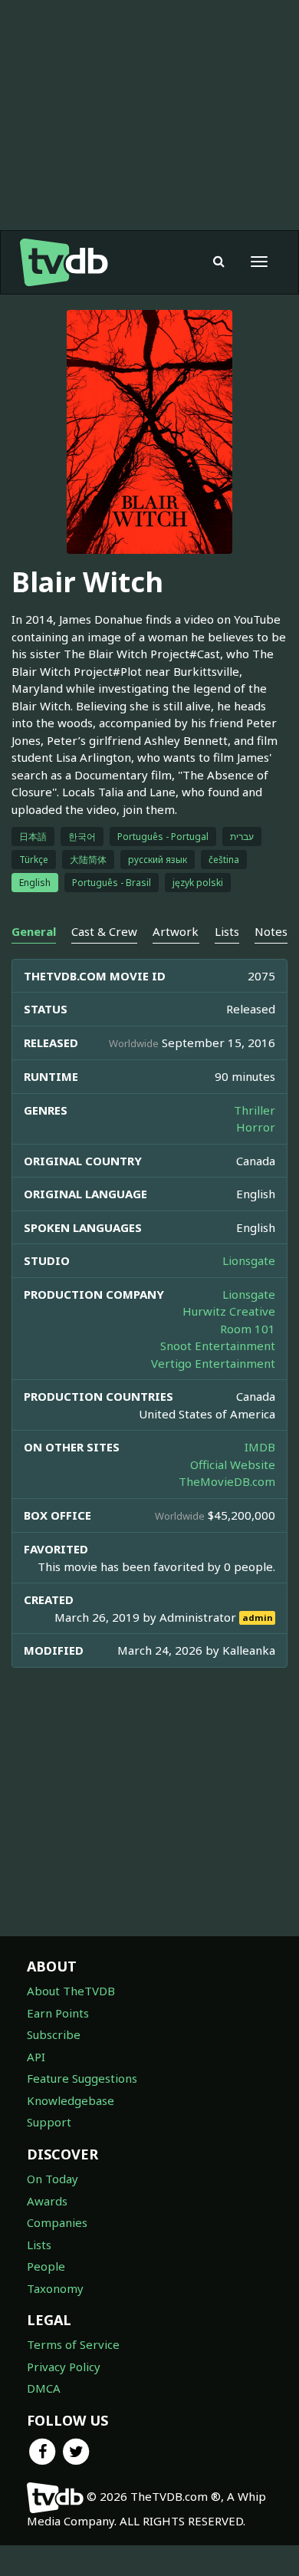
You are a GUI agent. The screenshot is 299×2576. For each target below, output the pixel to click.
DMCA (44, 2388)
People (46, 2266)
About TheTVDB (71, 1991)
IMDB (260, 1447)
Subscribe (54, 2034)
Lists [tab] (227, 931)
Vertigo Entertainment (213, 1363)
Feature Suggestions (82, 2078)
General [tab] (34, 931)
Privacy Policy (64, 2367)
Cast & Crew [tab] (104, 931)
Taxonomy (55, 2288)
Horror (256, 1127)
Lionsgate (249, 1260)
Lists (39, 2245)
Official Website (233, 1464)
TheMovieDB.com (227, 1481)
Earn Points (58, 2013)
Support (49, 2122)
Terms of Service (73, 2344)
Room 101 (248, 1329)
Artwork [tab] (176, 931)
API (36, 2057)
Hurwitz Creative (229, 1311)
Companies (57, 2222)
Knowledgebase (71, 2100)
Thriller (255, 1110)
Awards (47, 2201)
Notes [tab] (271, 931)
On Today (53, 2179)
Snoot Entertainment (218, 1346)
